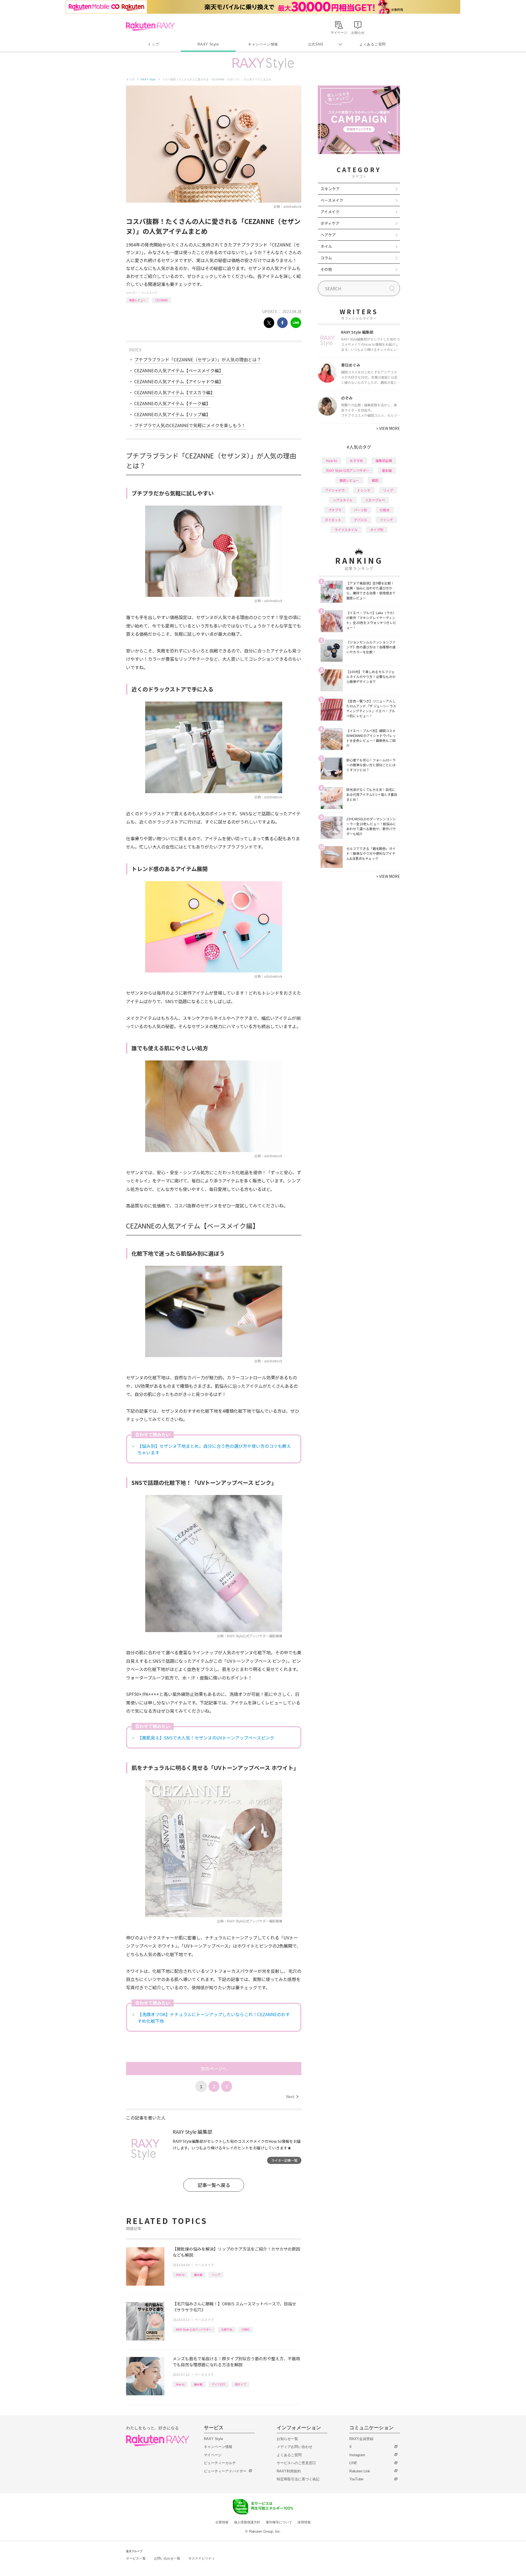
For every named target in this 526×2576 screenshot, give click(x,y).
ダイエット (333, 520)
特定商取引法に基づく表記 (298, 2479)
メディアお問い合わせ (295, 2447)
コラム (326, 258)
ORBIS (246, 2329)
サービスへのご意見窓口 (296, 2463)
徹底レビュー (138, 300)
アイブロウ (219, 2384)
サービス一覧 (136, 2558)
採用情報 (304, 2522)
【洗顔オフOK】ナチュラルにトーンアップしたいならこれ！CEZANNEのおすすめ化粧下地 (214, 2018)
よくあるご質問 (373, 44)
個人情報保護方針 (247, 2522)
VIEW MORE (388, 428)
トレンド (364, 490)
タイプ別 (377, 530)
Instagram (357, 2455)
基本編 (198, 2275)
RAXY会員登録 (361, 2439)
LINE (353, 2463)
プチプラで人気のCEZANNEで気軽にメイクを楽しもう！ (190, 425)
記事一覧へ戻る (214, 2185)
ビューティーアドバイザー (225, 2471)
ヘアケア (328, 235)
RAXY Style (208, 44)
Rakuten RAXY (150, 26)
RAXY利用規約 (289, 2471)
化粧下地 (227, 2329)
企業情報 (222, 2522)
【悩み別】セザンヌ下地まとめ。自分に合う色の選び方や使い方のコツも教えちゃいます (214, 1449)
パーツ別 (361, 510)
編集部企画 (384, 460)
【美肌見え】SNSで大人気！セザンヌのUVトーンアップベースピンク (206, 1738)
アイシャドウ (335, 490)
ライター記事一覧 (284, 2160)
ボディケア (330, 223)
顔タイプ (241, 2384)
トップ (153, 44)
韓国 (375, 480)
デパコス (361, 520)
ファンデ (386, 520)
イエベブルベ (375, 500)
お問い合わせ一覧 (167, 2558)
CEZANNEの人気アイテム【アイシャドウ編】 (179, 381)
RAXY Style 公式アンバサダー (194, 2329)
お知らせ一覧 (287, 2439)
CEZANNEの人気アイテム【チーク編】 (172, 403)
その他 (326, 269)
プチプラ (335, 510)
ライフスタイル (346, 530)
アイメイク (330, 212)
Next (292, 2096)
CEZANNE (162, 300)
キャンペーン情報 (263, 44)
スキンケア (330, 189)
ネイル (326, 246)
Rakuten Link (360, 2471)
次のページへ (214, 2069)
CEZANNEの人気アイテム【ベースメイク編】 (179, 370)
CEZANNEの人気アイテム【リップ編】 (172, 414)
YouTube (356, 2479)
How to (180, 2275)
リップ (216, 2275)
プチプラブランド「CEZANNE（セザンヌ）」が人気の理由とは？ (198, 359)
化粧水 (385, 510)
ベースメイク (149, 293)
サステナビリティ (202, 2558)
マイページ (213, 2455)
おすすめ (356, 460)
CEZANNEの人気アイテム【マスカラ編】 (175, 392)
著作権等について (279, 2522)
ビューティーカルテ (220, 2463)
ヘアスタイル (343, 500)
